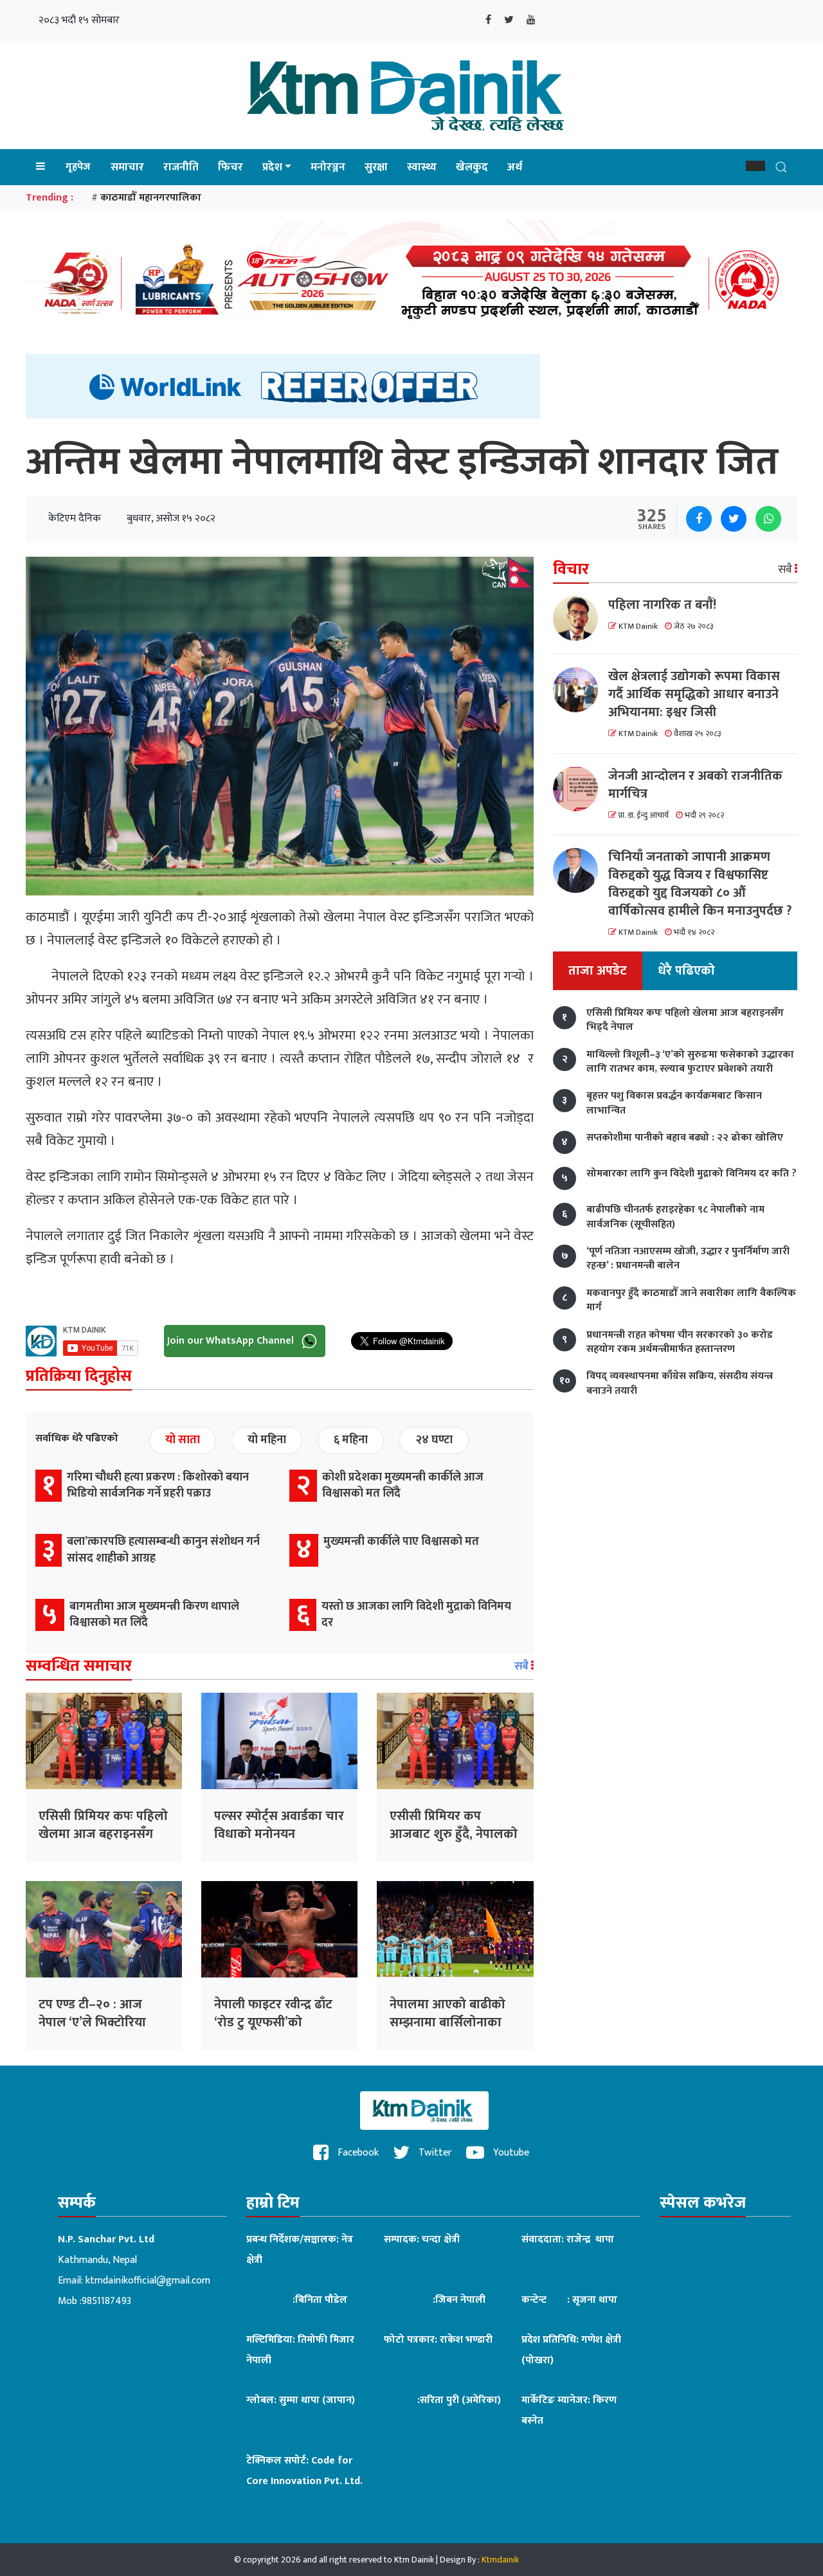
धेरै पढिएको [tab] (686, 971)
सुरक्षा (376, 167)
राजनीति (181, 167)
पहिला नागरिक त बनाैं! (662, 605)
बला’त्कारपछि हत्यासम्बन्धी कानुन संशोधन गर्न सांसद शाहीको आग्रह (163, 1550)
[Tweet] (734, 519)
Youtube (510, 2153)
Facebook (357, 2153)
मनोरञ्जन (328, 167)
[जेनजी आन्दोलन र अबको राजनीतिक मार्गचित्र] (581, 789)
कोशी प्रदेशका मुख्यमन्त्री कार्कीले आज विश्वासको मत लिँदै (403, 1485)
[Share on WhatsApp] (768, 519)
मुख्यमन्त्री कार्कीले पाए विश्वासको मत (401, 1542)
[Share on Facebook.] (699, 519)
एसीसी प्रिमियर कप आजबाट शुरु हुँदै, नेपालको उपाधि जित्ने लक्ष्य (454, 1834)
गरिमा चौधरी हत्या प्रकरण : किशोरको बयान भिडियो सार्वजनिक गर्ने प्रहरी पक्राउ (158, 1485)
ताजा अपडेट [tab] (598, 971)
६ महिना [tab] (351, 1440)
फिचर (231, 167)
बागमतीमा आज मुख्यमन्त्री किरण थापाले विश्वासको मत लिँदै (154, 1615)
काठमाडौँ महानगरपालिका (151, 198)
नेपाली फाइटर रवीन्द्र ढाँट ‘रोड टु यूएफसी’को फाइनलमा (273, 2022)
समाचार (127, 167)
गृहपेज (78, 167)
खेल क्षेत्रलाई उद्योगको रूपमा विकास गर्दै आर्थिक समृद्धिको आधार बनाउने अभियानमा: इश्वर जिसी (694, 694)
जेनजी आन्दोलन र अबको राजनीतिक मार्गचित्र (695, 784)
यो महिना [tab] (267, 1440)
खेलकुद (472, 167)
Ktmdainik (500, 2560)
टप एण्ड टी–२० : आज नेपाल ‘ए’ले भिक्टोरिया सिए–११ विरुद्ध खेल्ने (92, 2022)
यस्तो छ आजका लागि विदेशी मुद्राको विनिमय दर (416, 1615)
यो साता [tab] (183, 1440)
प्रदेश (272, 167)
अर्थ (515, 167)
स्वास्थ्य (422, 167)
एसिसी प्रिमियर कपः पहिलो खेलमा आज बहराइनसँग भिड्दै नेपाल (103, 1834)
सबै (523, 1666)
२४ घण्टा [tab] (434, 1440)
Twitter (434, 2153)
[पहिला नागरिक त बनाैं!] (581, 618)
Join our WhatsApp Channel (232, 1341)
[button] (755, 166)
